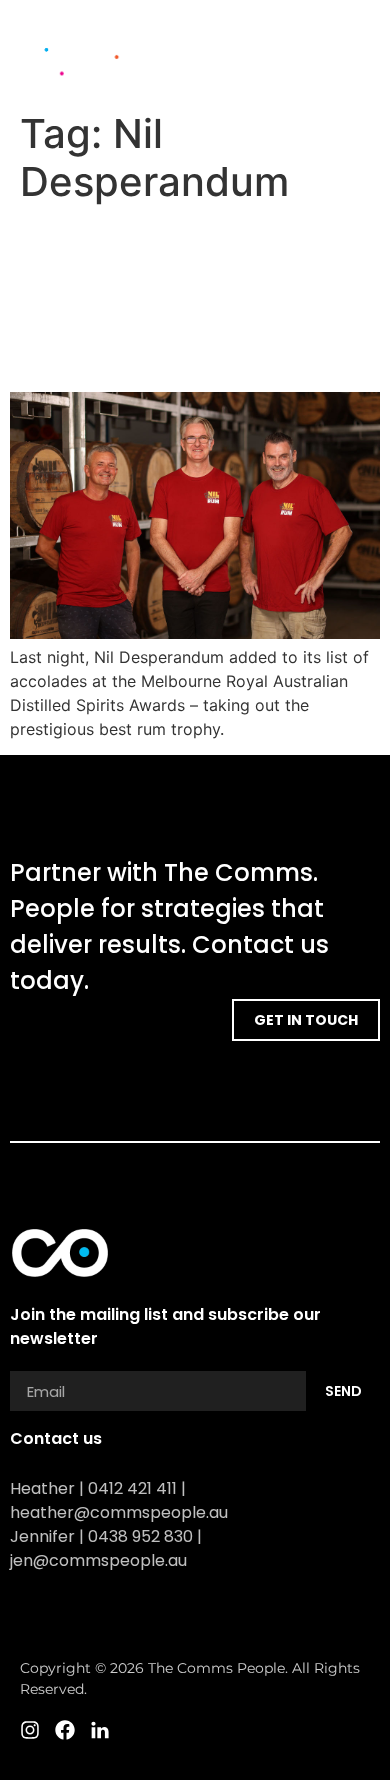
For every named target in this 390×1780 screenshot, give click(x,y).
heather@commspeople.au (119, 1512)
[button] (356, 41)
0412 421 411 (132, 1488)
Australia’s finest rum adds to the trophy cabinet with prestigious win (192, 298)
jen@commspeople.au (98, 1560)
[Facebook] (335, 75)
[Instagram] (300, 75)
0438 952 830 (140, 1536)
